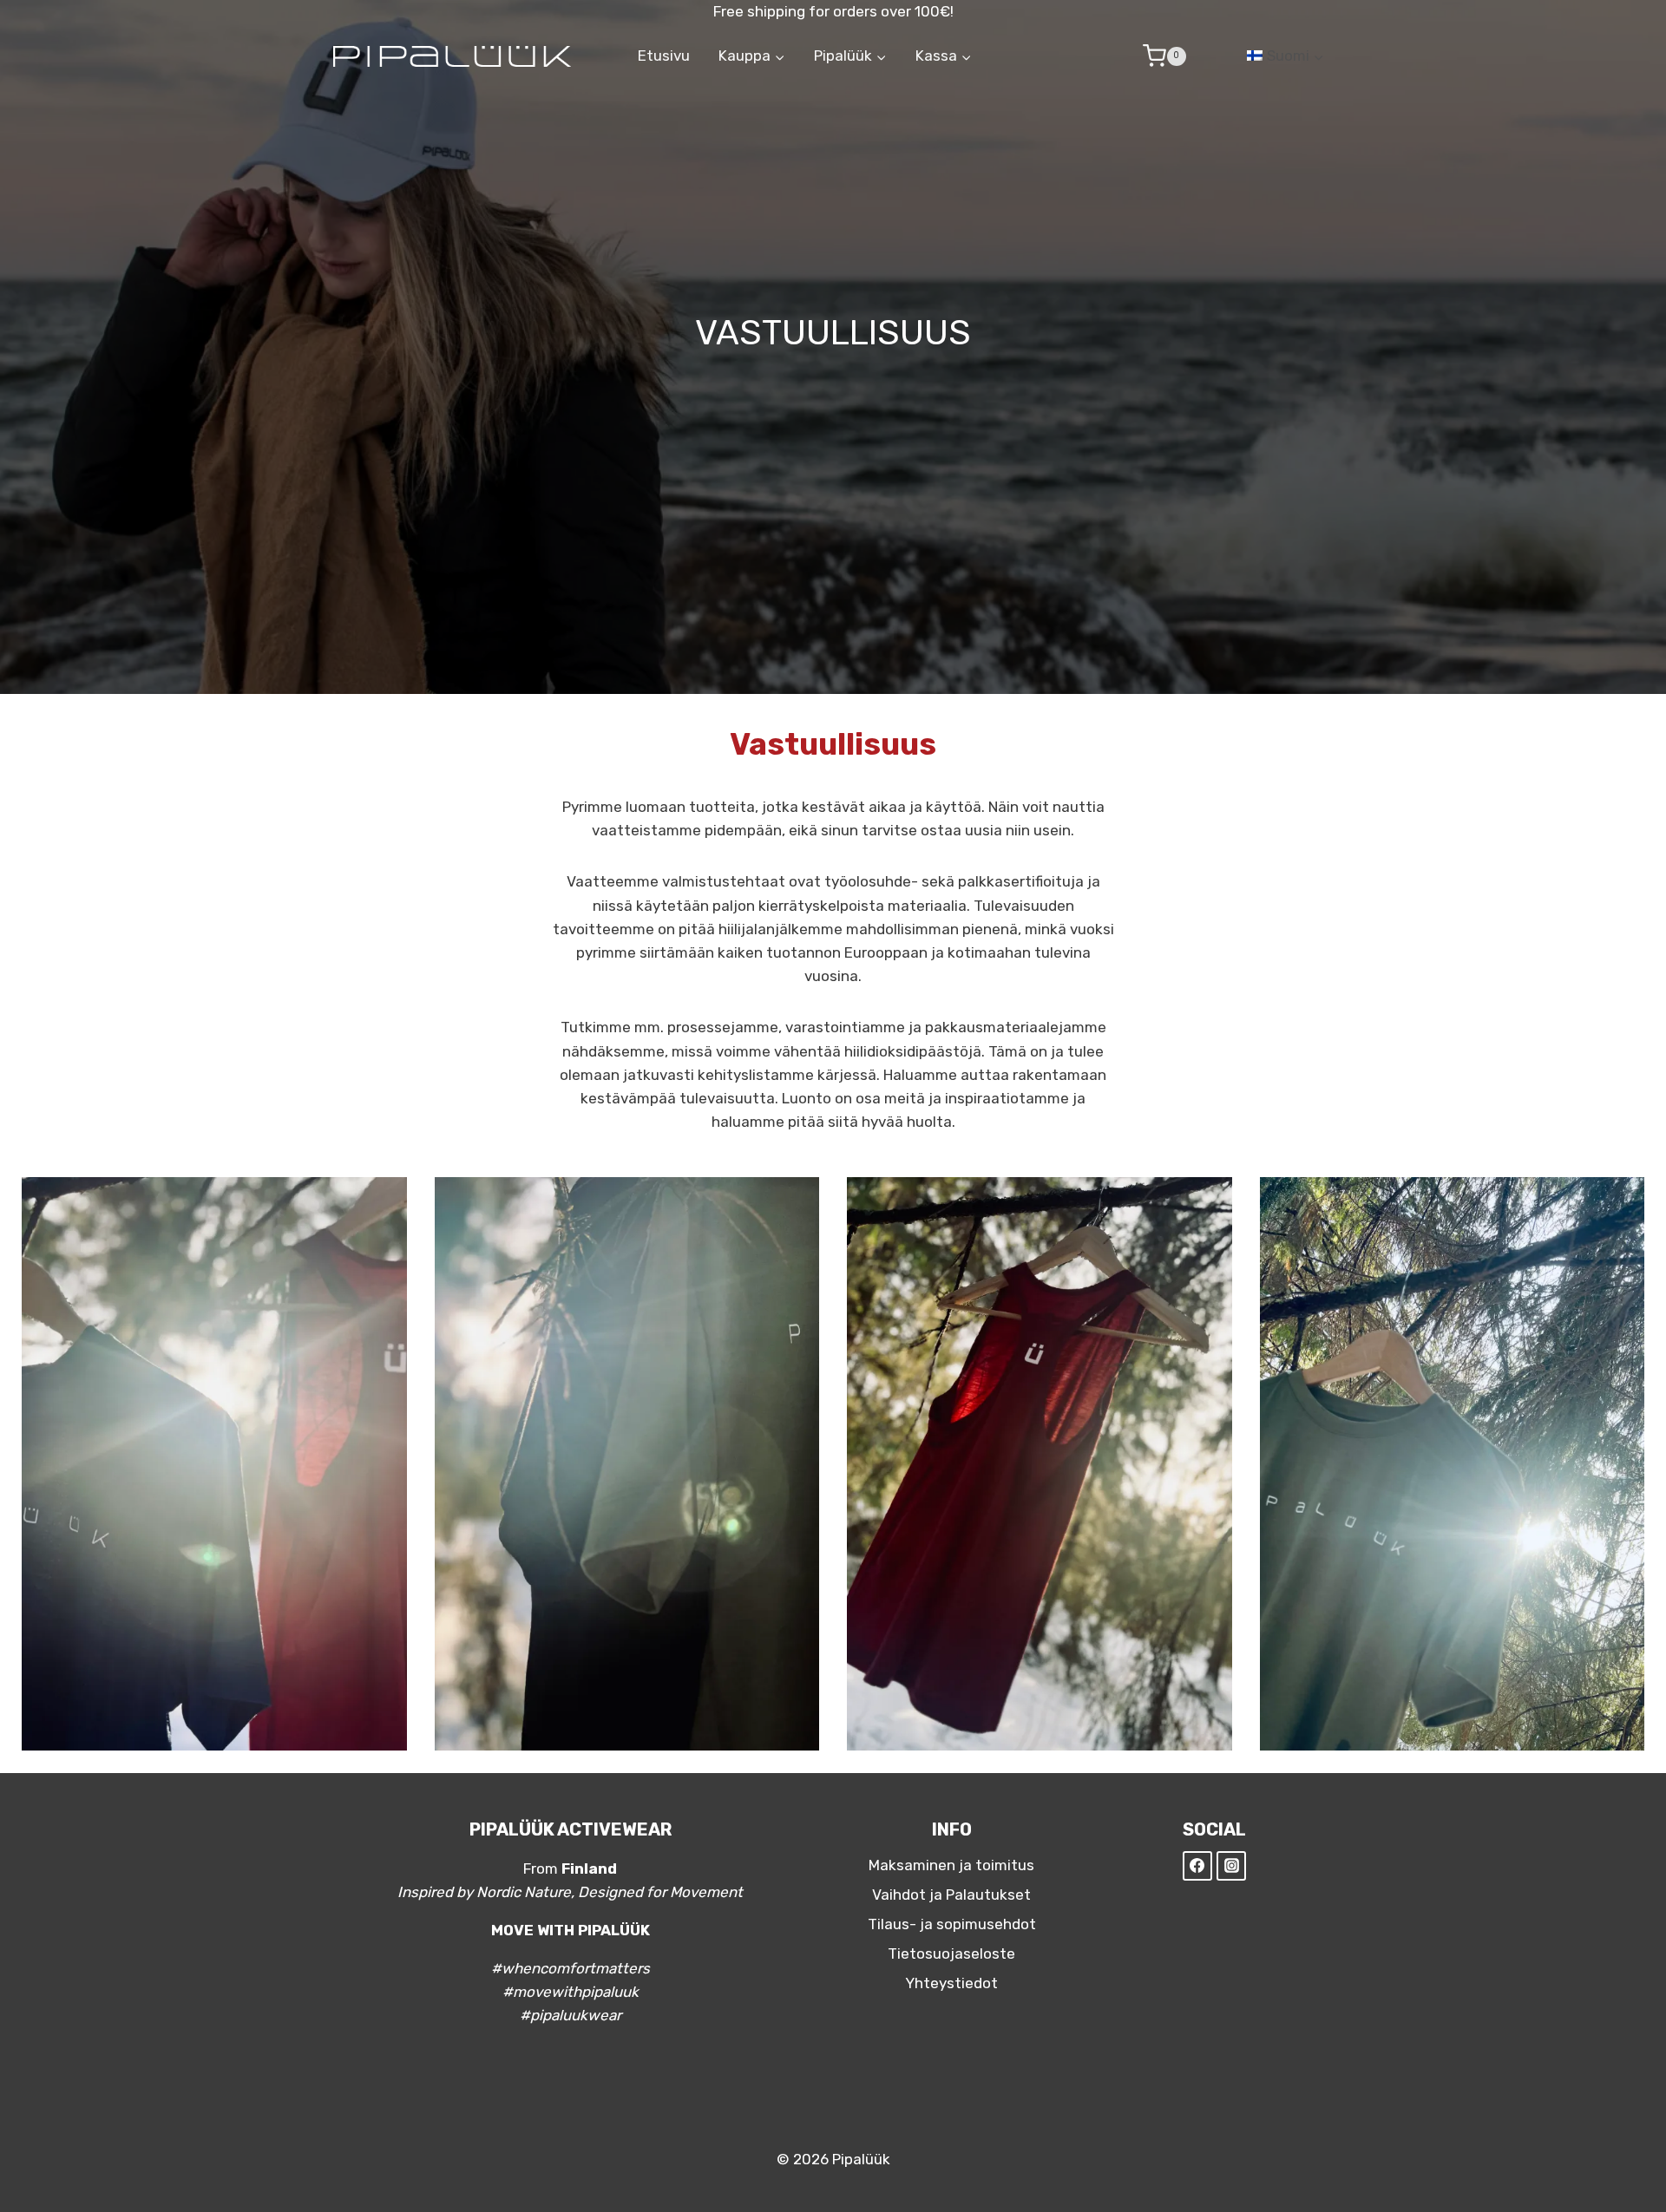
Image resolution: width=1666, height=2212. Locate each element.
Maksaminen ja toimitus (951, 1865)
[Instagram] (1231, 1866)
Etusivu (664, 56)
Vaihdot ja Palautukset (951, 1895)
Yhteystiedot (951, 1983)
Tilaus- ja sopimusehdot (952, 1924)
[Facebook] (1197, 1866)
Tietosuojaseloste (951, 1953)
